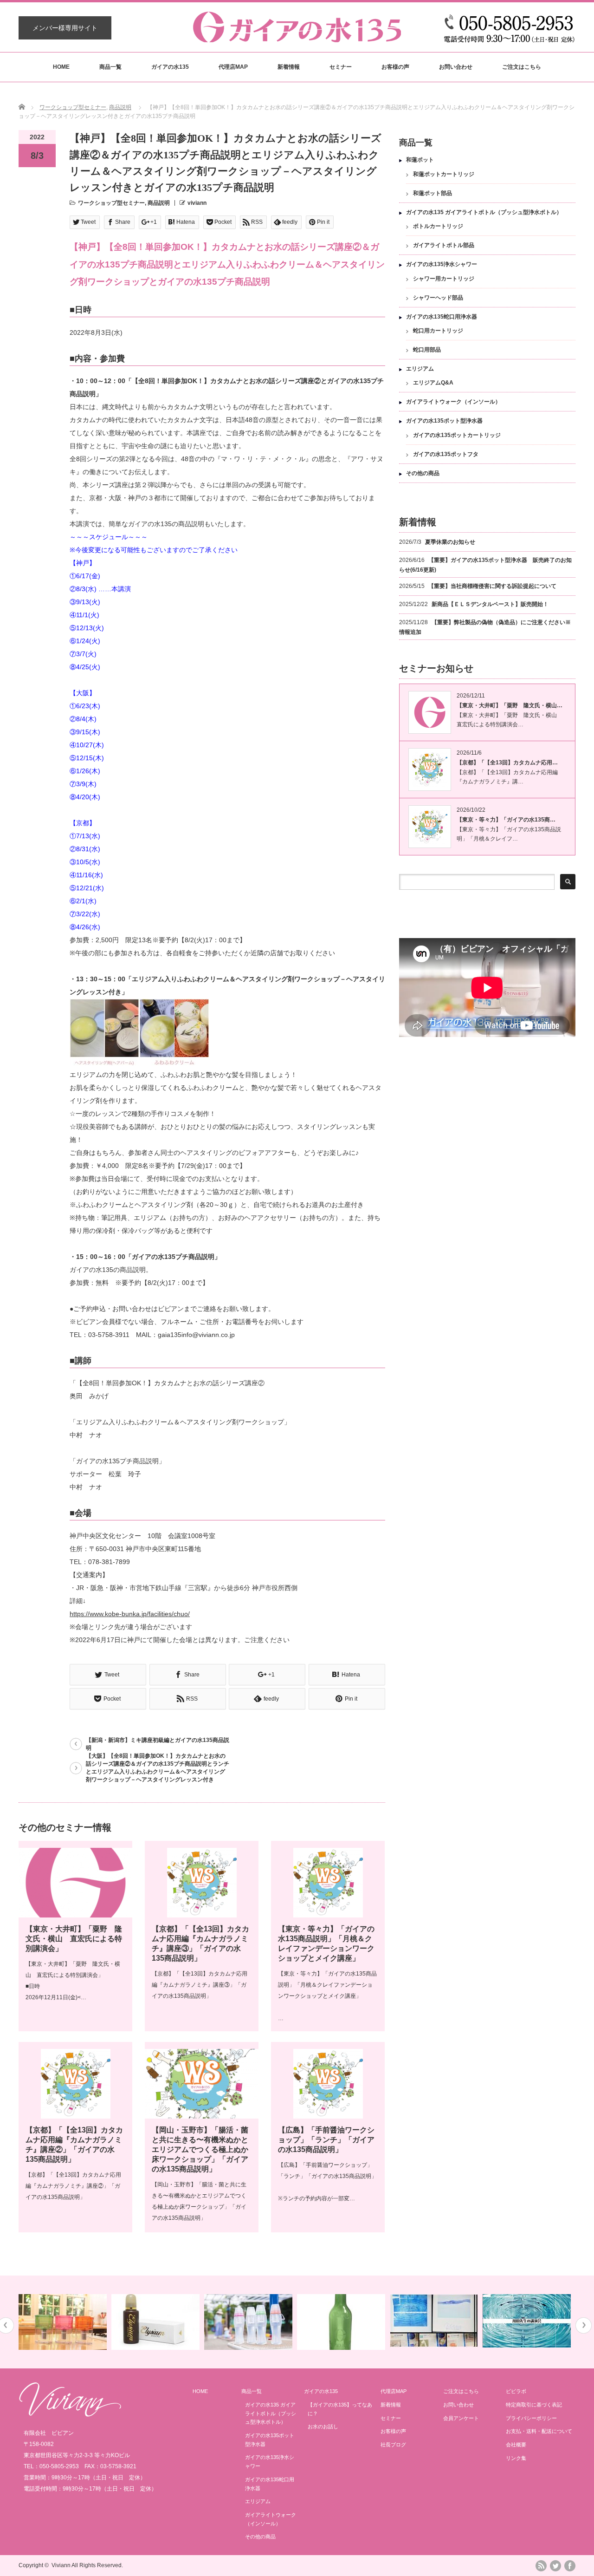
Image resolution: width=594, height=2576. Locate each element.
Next (584, 2325)
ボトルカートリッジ (438, 226)
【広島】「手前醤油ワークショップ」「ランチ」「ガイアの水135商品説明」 (326, 2140)
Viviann (61, 2565)
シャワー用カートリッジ (444, 279)
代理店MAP (233, 67)
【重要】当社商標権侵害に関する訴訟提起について (492, 586)
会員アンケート (461, 2418)
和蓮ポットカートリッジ (444, 174)
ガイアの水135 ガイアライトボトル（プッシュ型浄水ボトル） (484, 212)
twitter (555, 2566)
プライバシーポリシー (531, 2418)
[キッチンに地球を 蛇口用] (531, 2322)
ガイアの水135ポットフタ (446, 454)
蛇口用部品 (427, 350)
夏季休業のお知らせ (450, 542)
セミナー (341, 67)
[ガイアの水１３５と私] (345, 2321)
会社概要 (516, 2445)
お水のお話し (323, 2426)
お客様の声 (395, 67)
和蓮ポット (420, 160)
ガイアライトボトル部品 (444, 245)
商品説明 (120, 107)
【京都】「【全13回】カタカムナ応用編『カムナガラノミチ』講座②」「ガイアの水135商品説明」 (73, 2186)
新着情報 (289, 67)
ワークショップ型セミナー (73, 107)
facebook (570, 2566)
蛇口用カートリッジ (438, 331)
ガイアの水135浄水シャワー (442, 264)
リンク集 (516, 2458)
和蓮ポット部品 (433, 193)
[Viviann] (70, 2414)
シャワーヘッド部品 (438, 298)
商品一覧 (110, 67)
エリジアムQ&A (433, 383)
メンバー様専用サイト (65, 28)
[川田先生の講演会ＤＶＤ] (438, 2321)
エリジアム (420, 369)
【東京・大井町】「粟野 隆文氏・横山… (510, 705)
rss (541, 2566)
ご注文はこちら (522, 67)
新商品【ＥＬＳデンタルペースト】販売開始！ (490, 604)
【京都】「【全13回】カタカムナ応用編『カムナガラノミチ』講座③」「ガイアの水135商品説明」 (200, 1985)
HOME (61, 67)
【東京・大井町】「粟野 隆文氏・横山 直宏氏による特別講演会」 (74, 1939)
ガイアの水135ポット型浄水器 (444, 421)
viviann (197, 203)
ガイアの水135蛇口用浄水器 (442, 317)
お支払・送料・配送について (539, 2431)
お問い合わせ (456, 67)
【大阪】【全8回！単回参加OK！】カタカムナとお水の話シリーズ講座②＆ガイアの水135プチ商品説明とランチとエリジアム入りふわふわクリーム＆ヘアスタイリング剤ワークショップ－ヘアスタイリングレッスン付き (158, 1768)
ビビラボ (516, 2391)
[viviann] (297, 38)
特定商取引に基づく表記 (534, 2405)
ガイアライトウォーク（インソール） (453, 402)
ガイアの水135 (170, 67)
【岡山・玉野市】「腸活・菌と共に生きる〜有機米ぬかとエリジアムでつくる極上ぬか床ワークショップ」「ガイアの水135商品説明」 (200, 2149)
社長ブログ (393, 2445)
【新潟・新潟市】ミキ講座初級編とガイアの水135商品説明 (158, 1744)
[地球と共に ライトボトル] (159, 2322)
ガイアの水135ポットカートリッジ (457, 435)
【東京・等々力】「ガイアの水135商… (506, 820)
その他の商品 (423, 473)
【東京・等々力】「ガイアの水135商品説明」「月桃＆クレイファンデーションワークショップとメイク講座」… (327, 1996)
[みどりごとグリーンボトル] (252, 2322)
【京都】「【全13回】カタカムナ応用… (507, 763)
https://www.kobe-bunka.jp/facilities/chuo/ (130, 1614)
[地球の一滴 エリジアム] (67, 2322)
